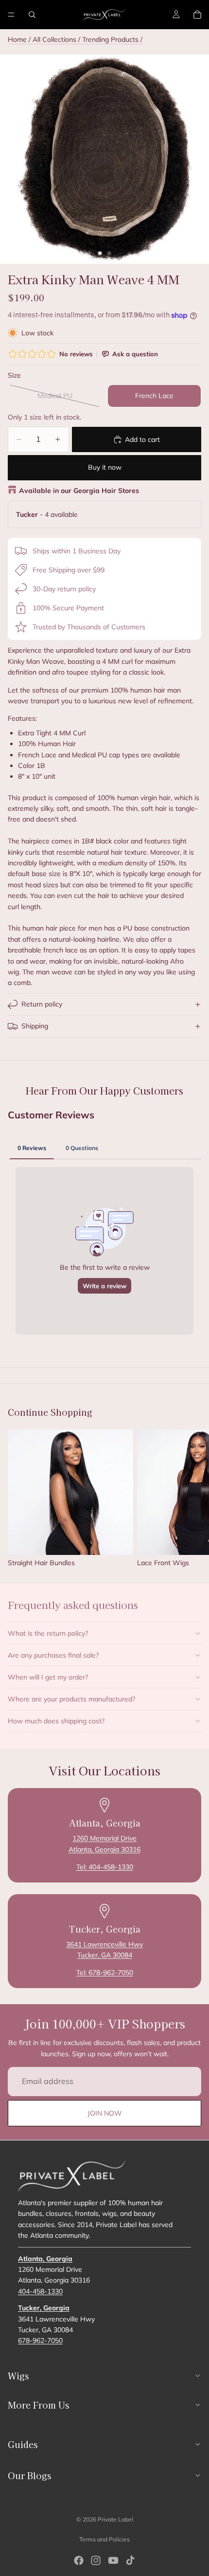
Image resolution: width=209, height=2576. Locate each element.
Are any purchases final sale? (53, 1655)
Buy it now (105, 467)
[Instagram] (96, 2560)
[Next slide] (191, 1498)
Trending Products (111, 39)
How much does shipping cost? (56, 1721)
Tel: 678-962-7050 (105, 1973)
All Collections (54, 39)
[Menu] (11, 15)
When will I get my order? (48, 1677)
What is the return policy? (48, 1633)
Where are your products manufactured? (71, 1699)
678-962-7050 (40, 2340)
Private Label (115, 2519)
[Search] (32, 15)
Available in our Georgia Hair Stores (79, 491)
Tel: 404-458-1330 (105, 1867)
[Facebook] (79, 2560)
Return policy (42, 1004)
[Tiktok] (130, 2560)
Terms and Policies (104, 2539)
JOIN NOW (105, 2113)
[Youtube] (113, 2560)
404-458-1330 (40, 2291)
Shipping (35, 1026)
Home (17, 39)
